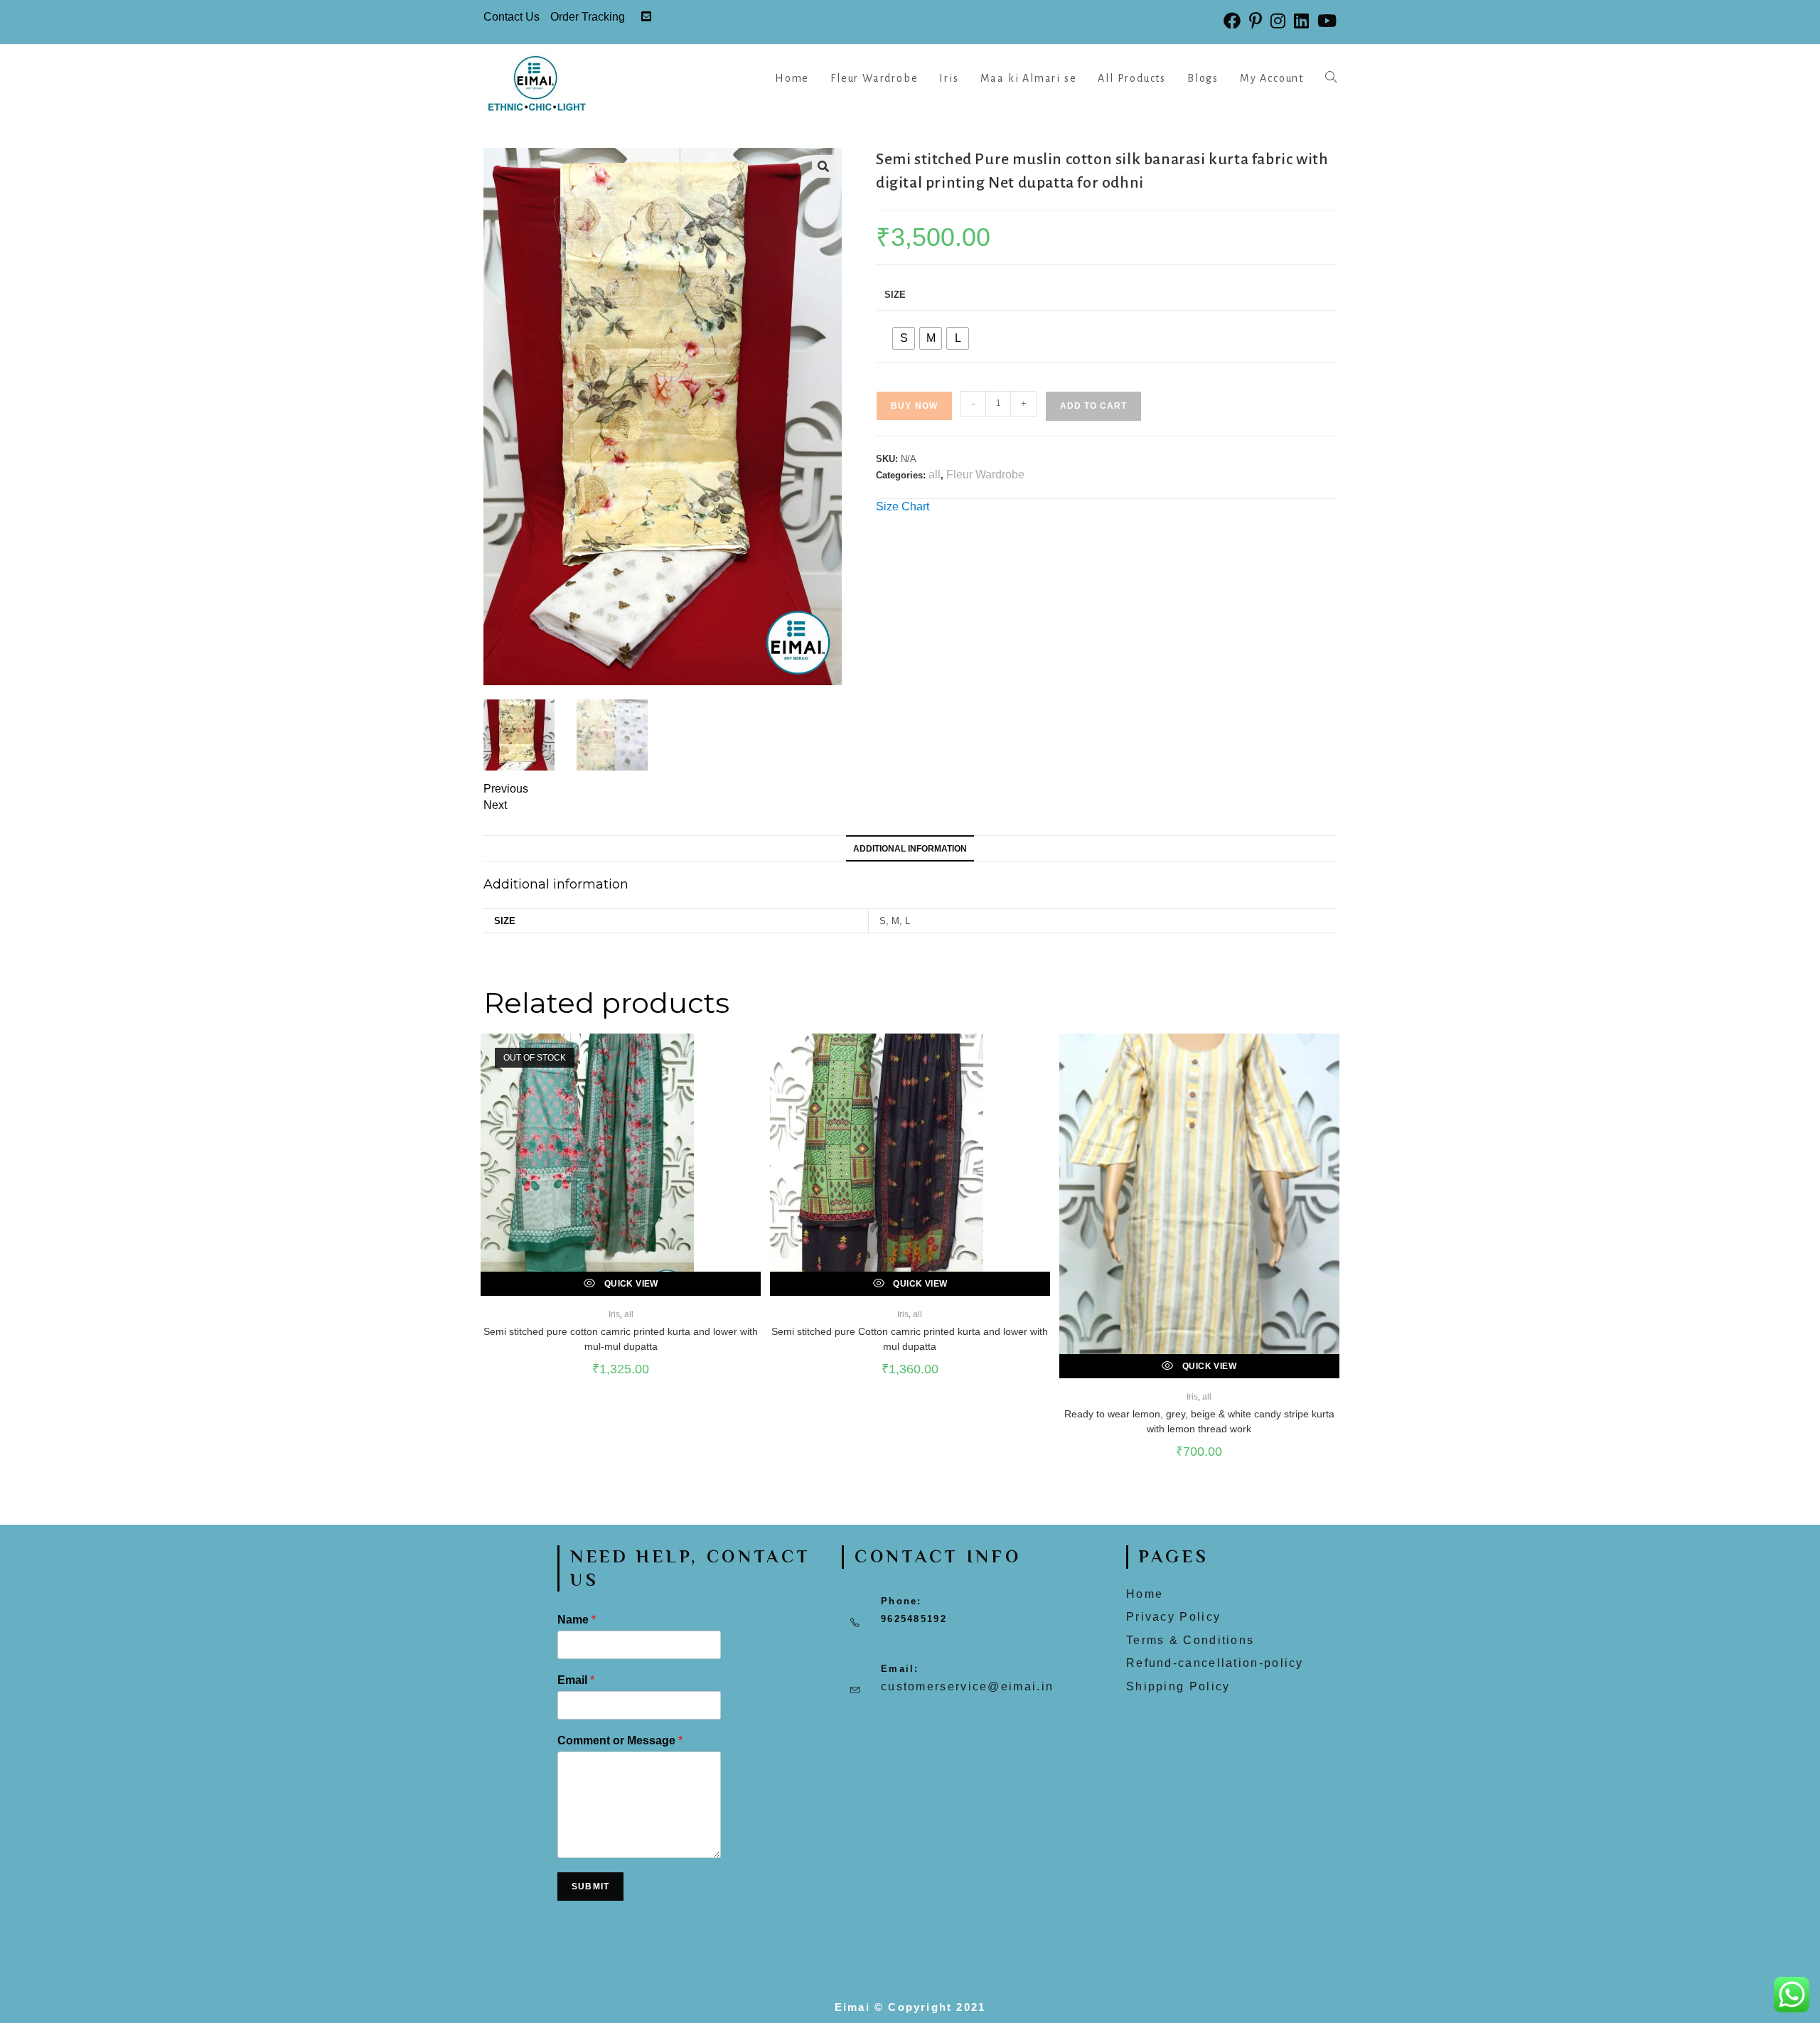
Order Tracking (588, 17)
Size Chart (903, 506)
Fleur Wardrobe (985, 474)
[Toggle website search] (1331, 78)
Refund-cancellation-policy (1215, 1663)
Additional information (910, 848)
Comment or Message (620, 1740)
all (935, 474)
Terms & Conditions (1190, 1640)
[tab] (910, 848)
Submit (590, 1887)
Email (576, 1680)
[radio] (904, 338)
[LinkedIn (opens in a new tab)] (1301, 21)
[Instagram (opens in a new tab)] (1278, 21)
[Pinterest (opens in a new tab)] (1256, 21)
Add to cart (1093, 406)
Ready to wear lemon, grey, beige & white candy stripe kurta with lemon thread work (1199, 1421)
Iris (614, 1314)
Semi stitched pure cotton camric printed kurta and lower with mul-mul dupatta (621, 1339)
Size (895, 295)
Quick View (630, 1284)
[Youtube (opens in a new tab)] (1325, 21)
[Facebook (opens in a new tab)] (1232, 21)
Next (495, 805)
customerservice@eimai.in (967, 1686)
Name (577, 1620)
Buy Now (914, 406)
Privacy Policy (1173, 1617)
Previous (506, 789)
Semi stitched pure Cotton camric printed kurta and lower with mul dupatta (910, 1339)
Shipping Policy (1178, 1686)
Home (1145, 1594)
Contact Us (512, 17)
